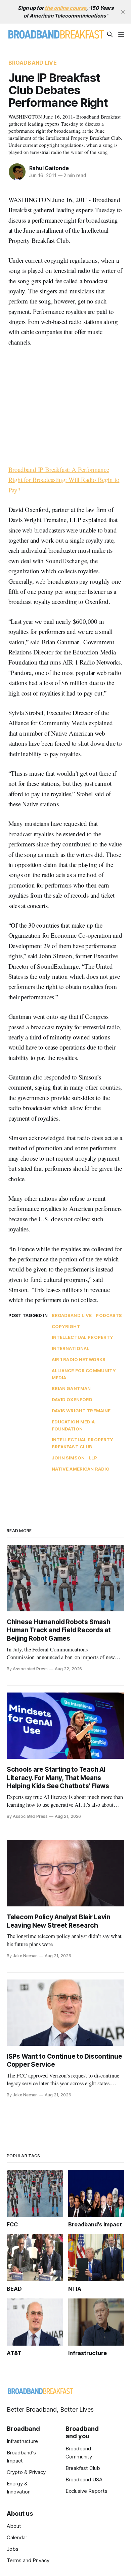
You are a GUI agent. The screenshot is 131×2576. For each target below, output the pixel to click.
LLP (93, 1458)
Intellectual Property (83, 1337)
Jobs (13, 2549)
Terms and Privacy (28, 2560)
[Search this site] (110, 34)
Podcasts (109, 1315)
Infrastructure (22, 2441)
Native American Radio (81, 1469)
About (14, 2526)
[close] (123, 12)
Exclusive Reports (86, 2491)
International (71, 1348)
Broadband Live (33, 63)
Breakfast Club (83, 2468)
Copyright (66, 1326)
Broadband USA (84, 2480)
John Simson (68, 1458)
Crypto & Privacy (26, 2472)
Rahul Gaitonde (49, 168)
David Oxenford (72, 1399)
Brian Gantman (71, 1388)
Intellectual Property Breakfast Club (83, 1443)
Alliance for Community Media (84, 1374)
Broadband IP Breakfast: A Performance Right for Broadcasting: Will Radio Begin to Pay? (64, 480)
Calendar (17, 2537)
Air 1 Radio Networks (79, 1359)
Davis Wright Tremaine (81, 1411)
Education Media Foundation (73, 1425)
